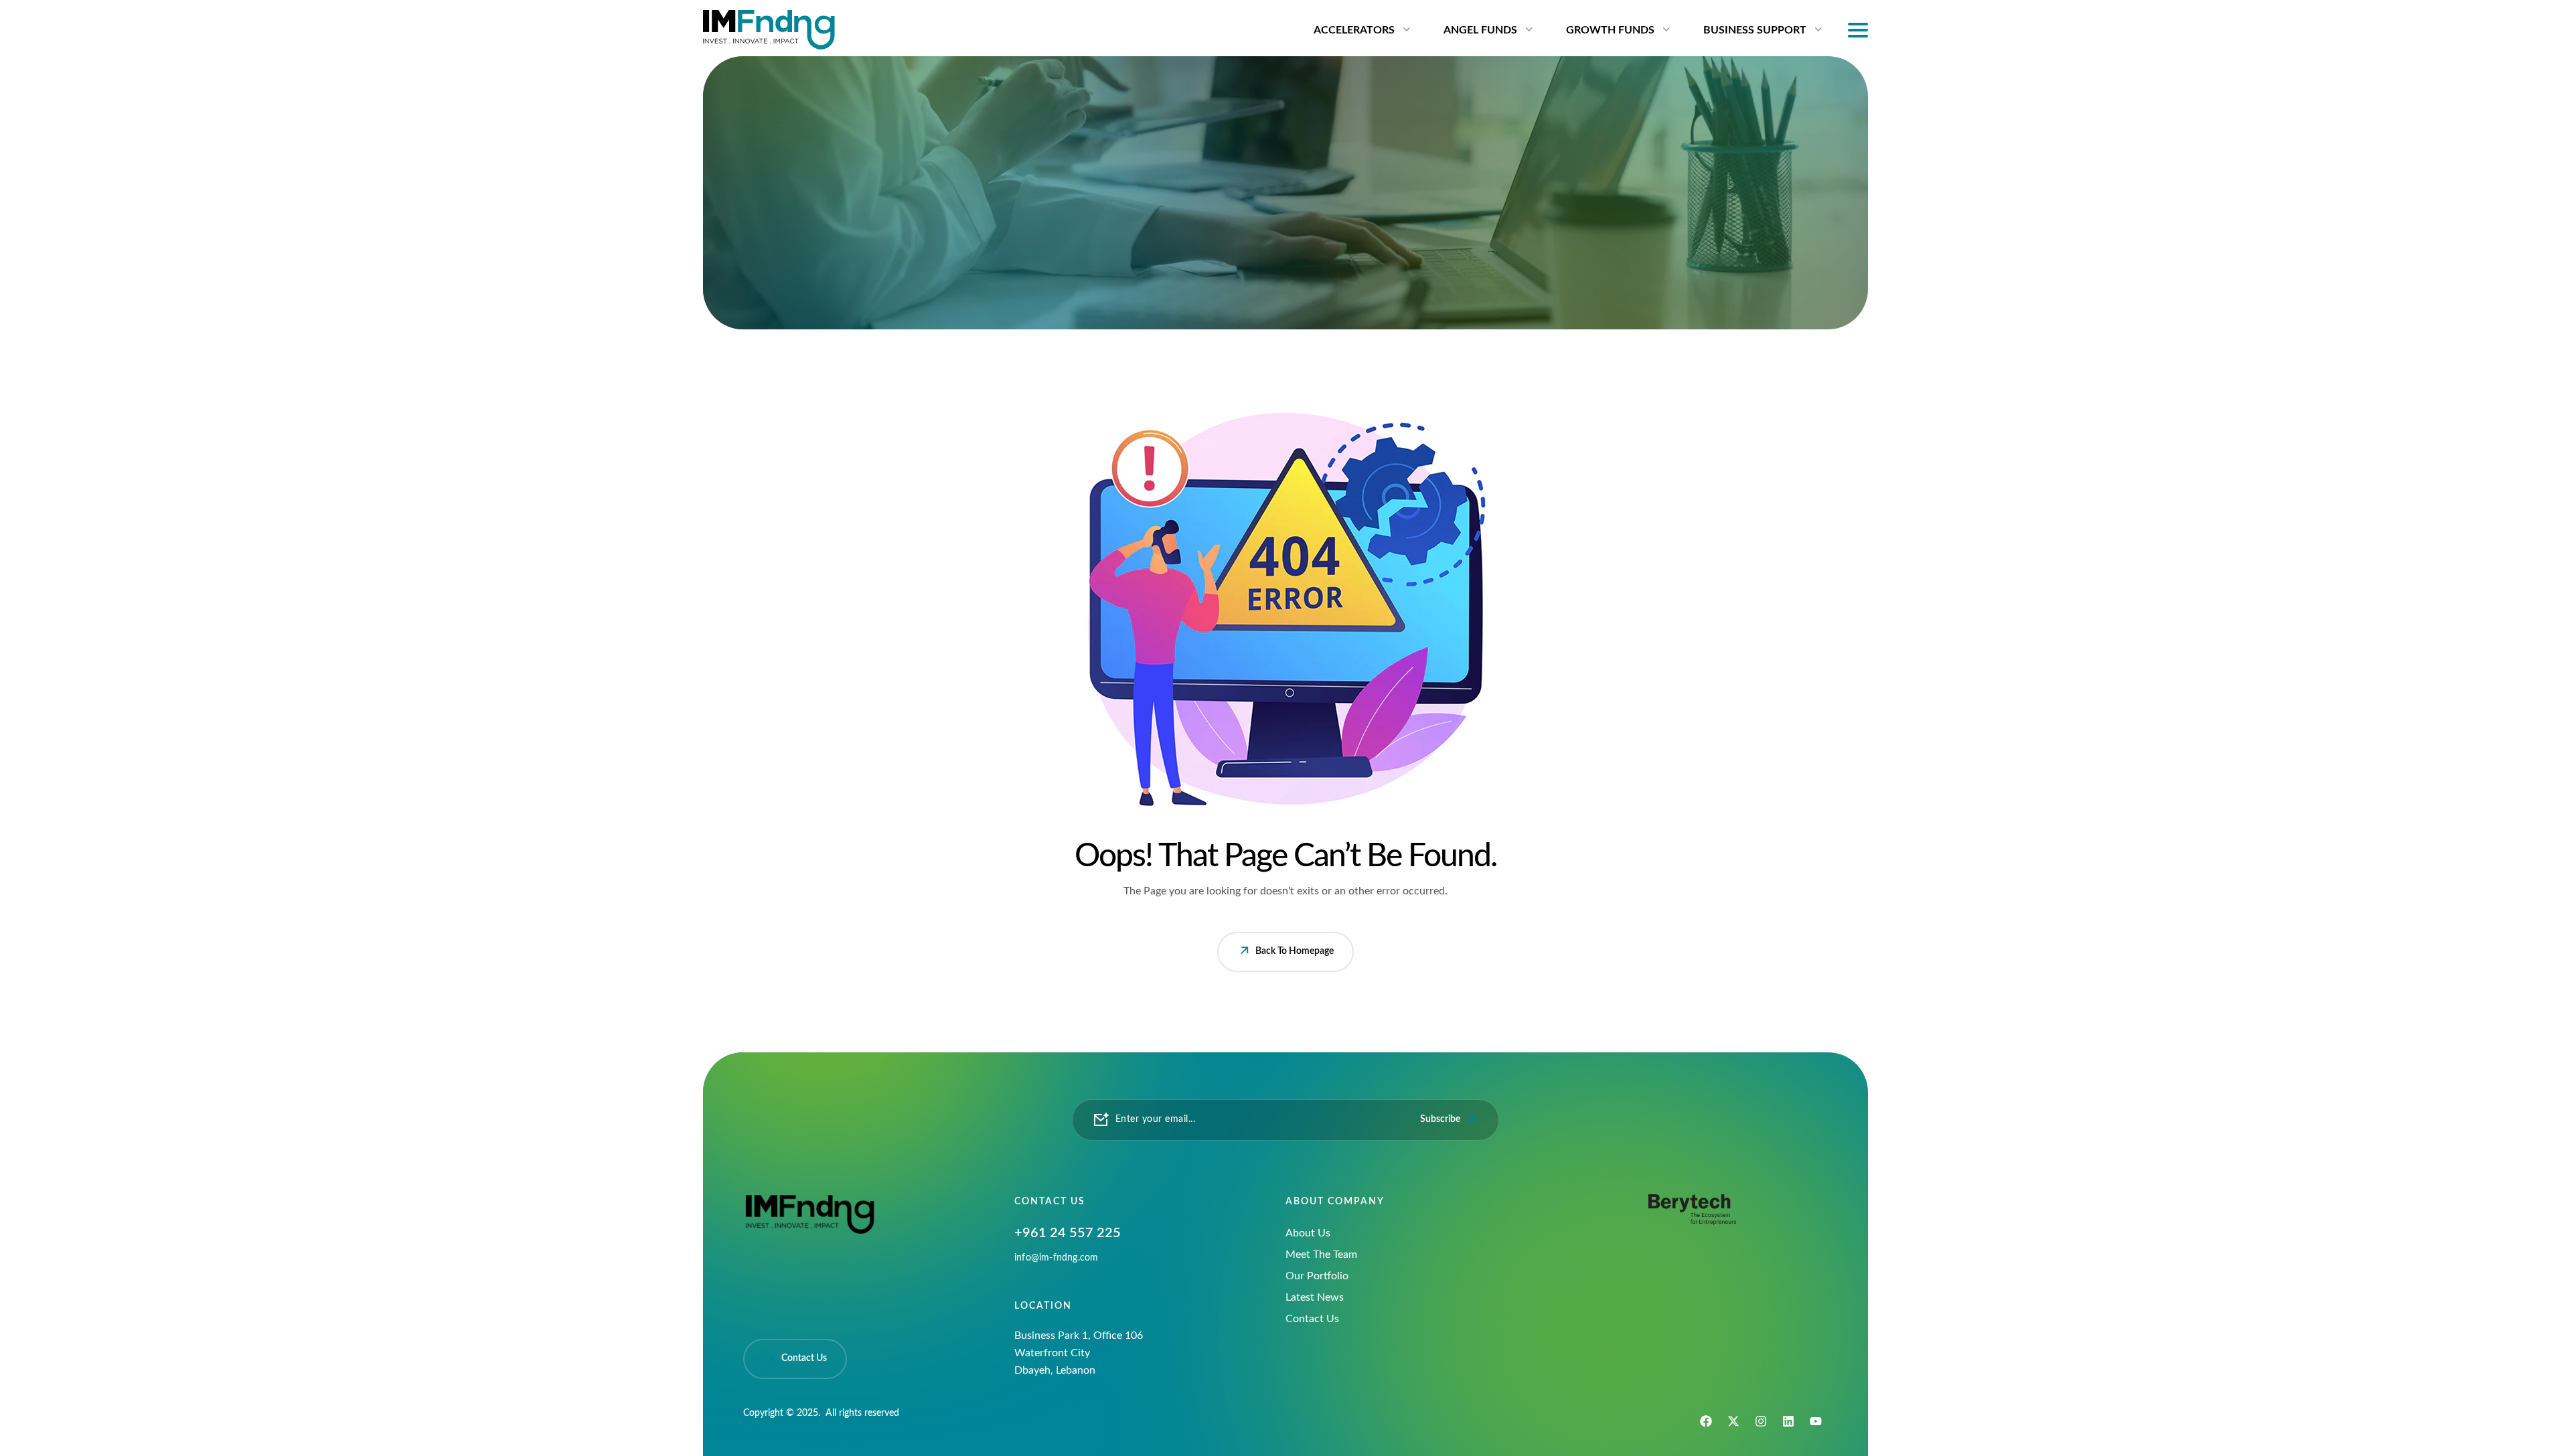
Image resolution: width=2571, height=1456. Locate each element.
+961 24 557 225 (1068, 1233)
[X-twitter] (1733, 1421)
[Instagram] (1761, 1421)
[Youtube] (1816, 1421)
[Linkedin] (1788, 1421)
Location (1043, 1306)
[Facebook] (1706, 1421)
